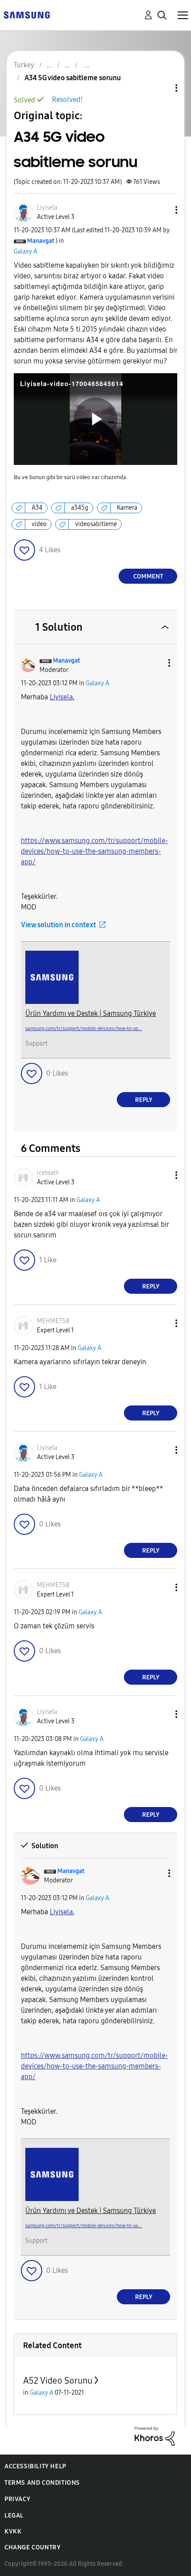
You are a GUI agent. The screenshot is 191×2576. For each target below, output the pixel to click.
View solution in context (58, 925)
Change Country (32, 2547)
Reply (144, 1100)
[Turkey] (27, 14)
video (39, 524)
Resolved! (67, 100)
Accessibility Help (35, 2466)
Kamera (127, 508)
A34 (37, 508)
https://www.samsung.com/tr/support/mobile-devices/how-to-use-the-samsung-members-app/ (94, 851)
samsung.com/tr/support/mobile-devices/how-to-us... (84, 1028)
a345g (80, 508)
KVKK (13, 2531)
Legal (14, 2516)
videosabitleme (96, 524)
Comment (148, 576)
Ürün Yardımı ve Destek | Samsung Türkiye (91, 1013)
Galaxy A (26, 252)
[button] (162, 210)
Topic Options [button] (161, 88)
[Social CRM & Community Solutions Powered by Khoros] (155, 2436)
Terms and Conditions (42, 2483)
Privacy (17, 2499)
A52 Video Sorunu (58, 2381)
